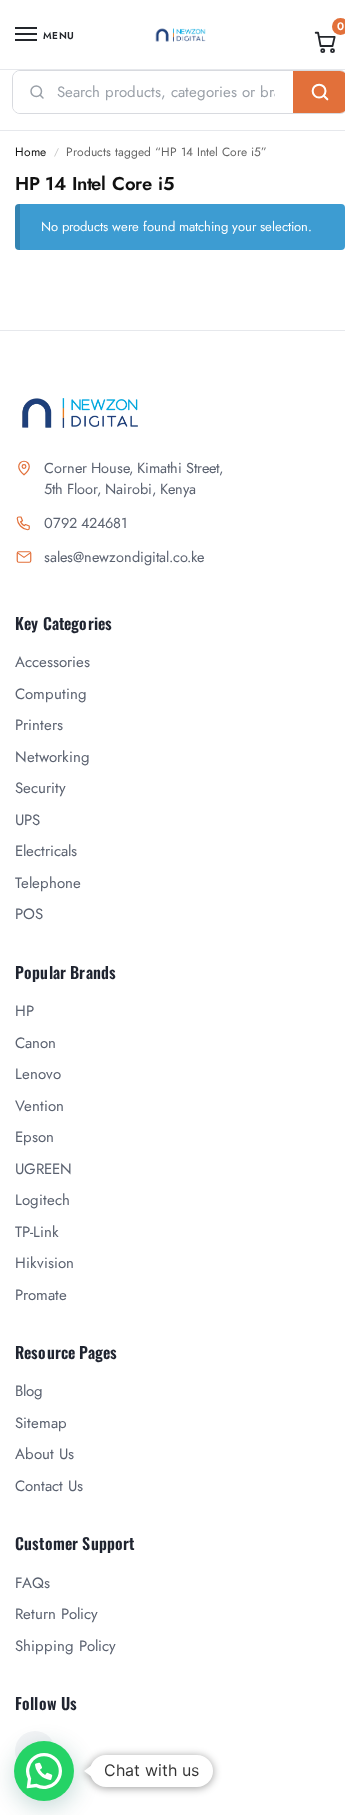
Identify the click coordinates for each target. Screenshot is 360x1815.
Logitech (42, 1200)
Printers (39, 725)
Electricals (46, 851)
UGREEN (43, 1169)
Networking (52, 757)
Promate (41, 1295)
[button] (326, 42)
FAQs (32, 1583)
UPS (27, 820)
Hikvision (44, 1263)
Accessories (52, 662)
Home (30, 152)
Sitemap (41, 1423)
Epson (34, 1137)
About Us (44, 1454)
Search (320, 92)
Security (40, 788)
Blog (29, 1391)
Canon (35, 1043)
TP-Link (37, 1232)
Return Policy (56, 1614)
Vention (39, 1106)
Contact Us (49, 1486)
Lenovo (38, 1074)
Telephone (48, 883)
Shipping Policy (65, 1646)
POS (29, 914)
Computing (51, 694)
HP (24, 1011)
